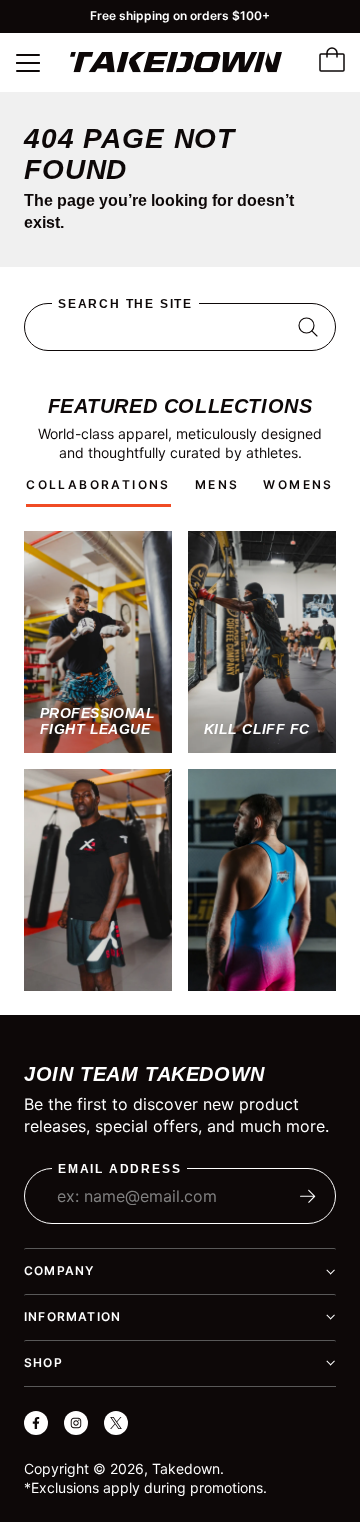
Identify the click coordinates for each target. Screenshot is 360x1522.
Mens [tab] (217, 484)
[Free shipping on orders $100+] (180, 16)
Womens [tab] (298, 484)
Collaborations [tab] (98, 484)
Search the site (125, 304)
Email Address (119, 1169)
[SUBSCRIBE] (308, 1196)
